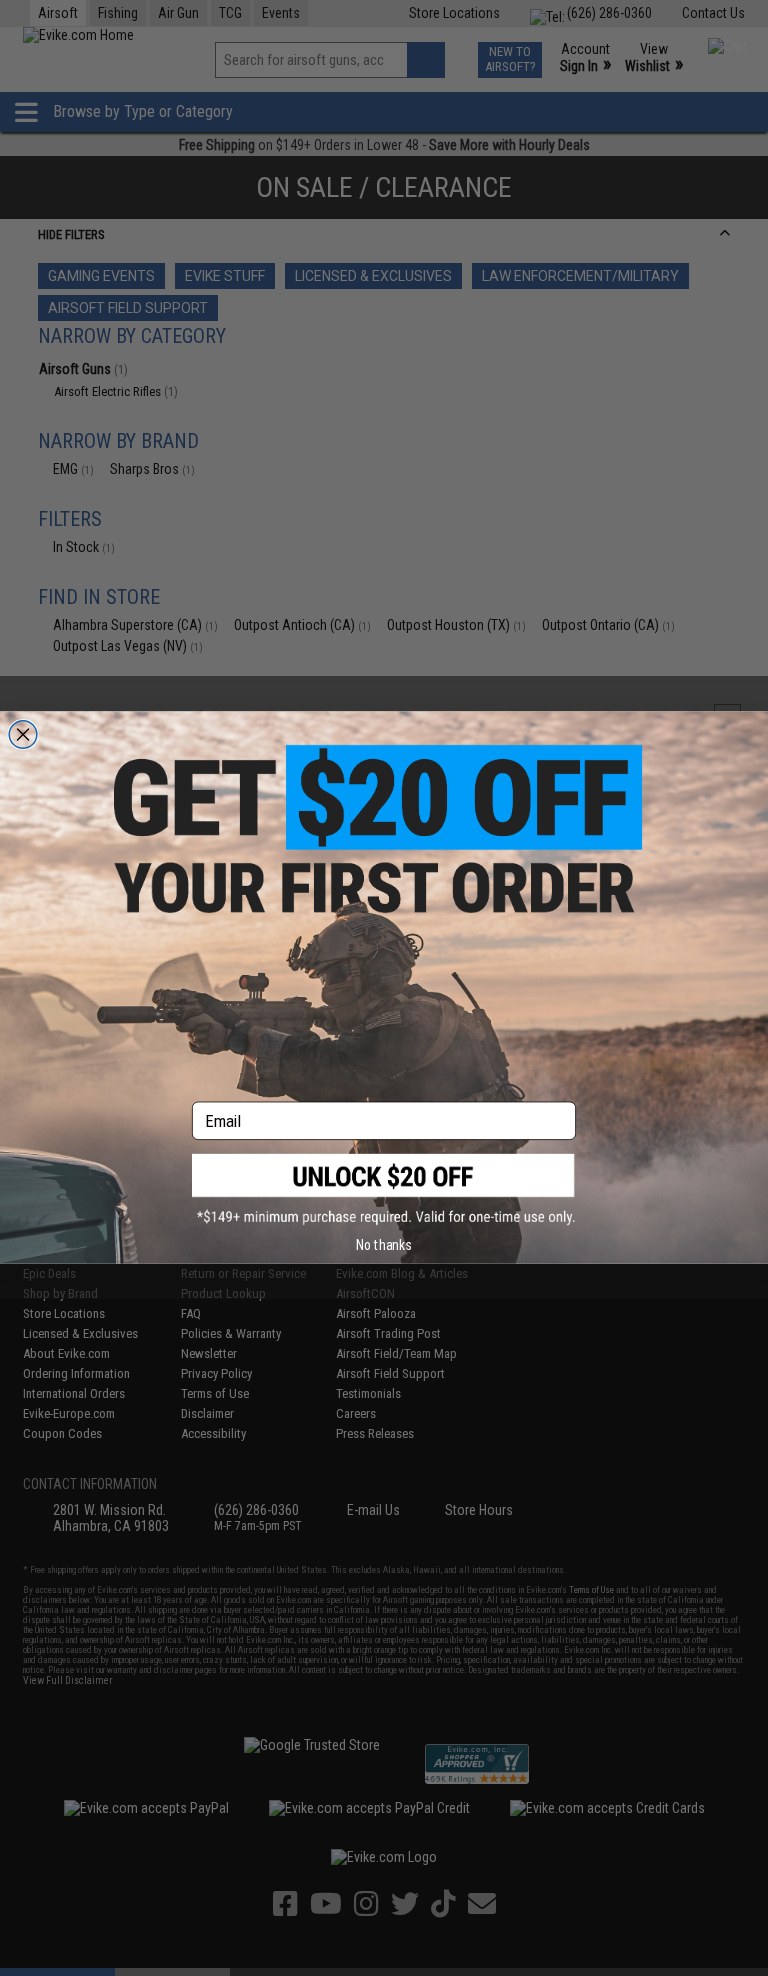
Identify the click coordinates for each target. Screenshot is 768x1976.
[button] (384, 1190)
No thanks (384, 1245)
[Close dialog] (23, 735)
